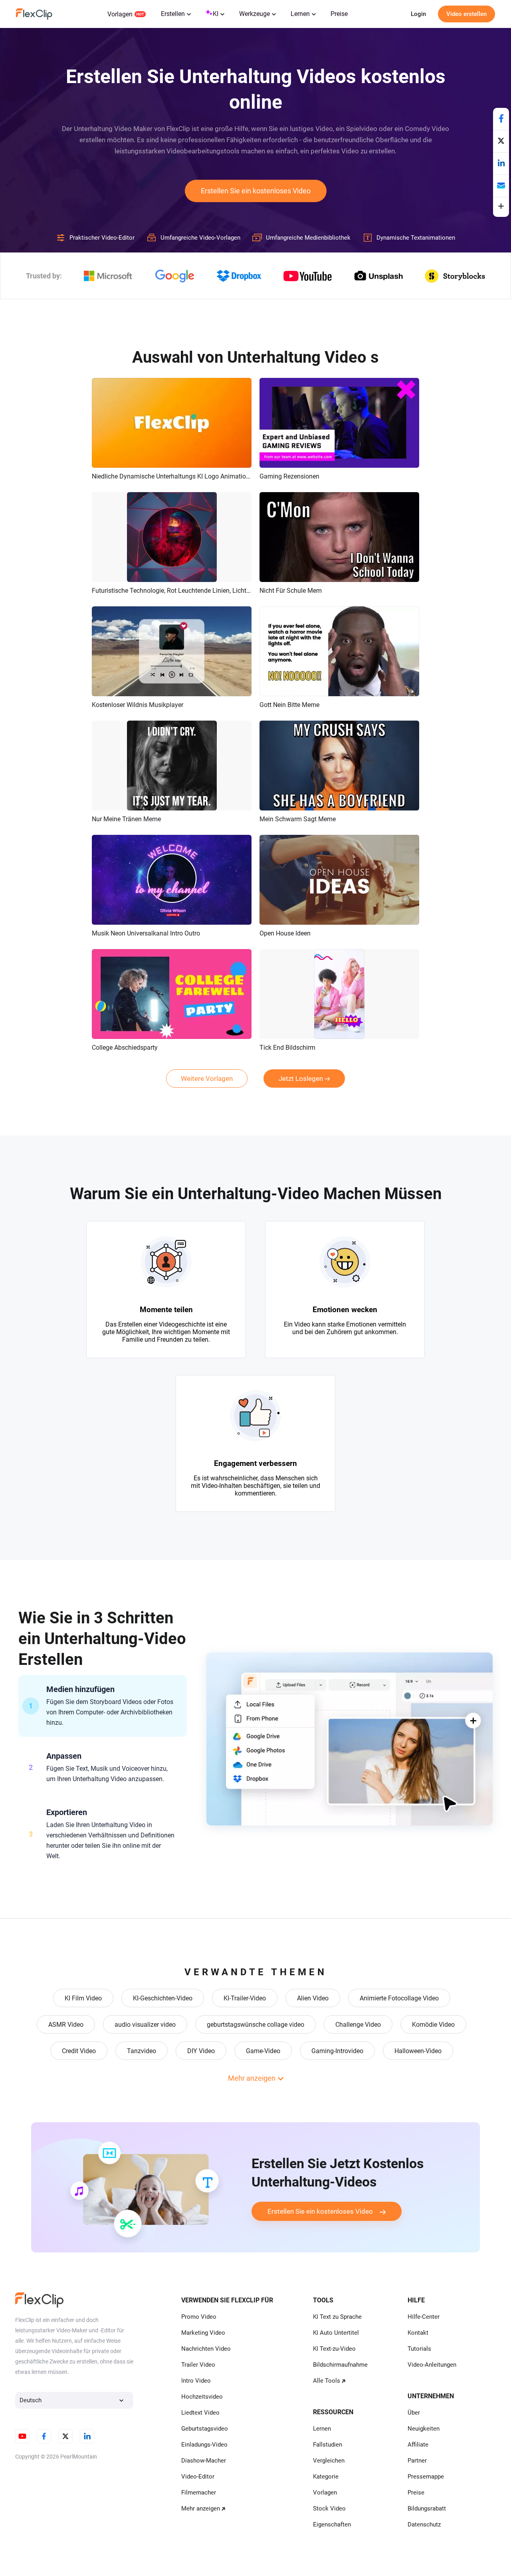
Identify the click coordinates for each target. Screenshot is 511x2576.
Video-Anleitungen (432, 2365)
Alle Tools (327, 2381)
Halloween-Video (418, 2051)
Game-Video (263, 2051)
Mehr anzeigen (201, 2508)
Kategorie (326, 2477)
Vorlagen (120, 14)
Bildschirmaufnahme (340, 2365)
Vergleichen (329, 2461)
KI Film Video (83, 1998)
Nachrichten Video (206, 2349)
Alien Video (313, 1998)
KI (216, 14)
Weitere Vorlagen (207, 1078)
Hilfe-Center (424, 2317)
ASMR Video (66, 2025)
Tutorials (419, 2349)
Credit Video (79, 2051)
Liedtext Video (200, 2413)
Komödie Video (433, 2025)
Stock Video (329, 2508)
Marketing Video (203, 2333)
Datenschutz (424, 2524)
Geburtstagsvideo (205, 2429)
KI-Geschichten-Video (163, 1998)
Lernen (300, 14)
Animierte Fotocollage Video (399, 1998)
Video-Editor (198, 2477)
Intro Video (196, 2381)
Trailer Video (198, 2365)
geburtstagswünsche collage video (255, 2025)
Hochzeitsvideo (202, 2397)
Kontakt (418, 2333)
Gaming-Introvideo (337, 2051)
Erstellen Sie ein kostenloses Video (256, 191)
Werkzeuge (255, 14)
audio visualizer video (145, 2025)
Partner (417, 2461)
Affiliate (418, 2445)
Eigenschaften (332, 2524)
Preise (339, 14)
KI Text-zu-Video (334, 2349)
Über (414, 2413)
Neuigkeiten (424, 2429)
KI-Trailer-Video (245, 1998)
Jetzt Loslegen (301, 1078)
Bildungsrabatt (427, 2508)
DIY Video (201, 2051)
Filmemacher (199, 2493)
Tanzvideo (142, 2051)
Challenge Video (358, 2025)
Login (418, 14)
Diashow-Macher (204, 2461)
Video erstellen (466, 14)
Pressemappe (426, 2477)
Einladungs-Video (204, 2445)
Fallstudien (328, 2445)
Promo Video (199, 2317)
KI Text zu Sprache (337, 2317)
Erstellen (173, 14)
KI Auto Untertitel (336, 2333)
